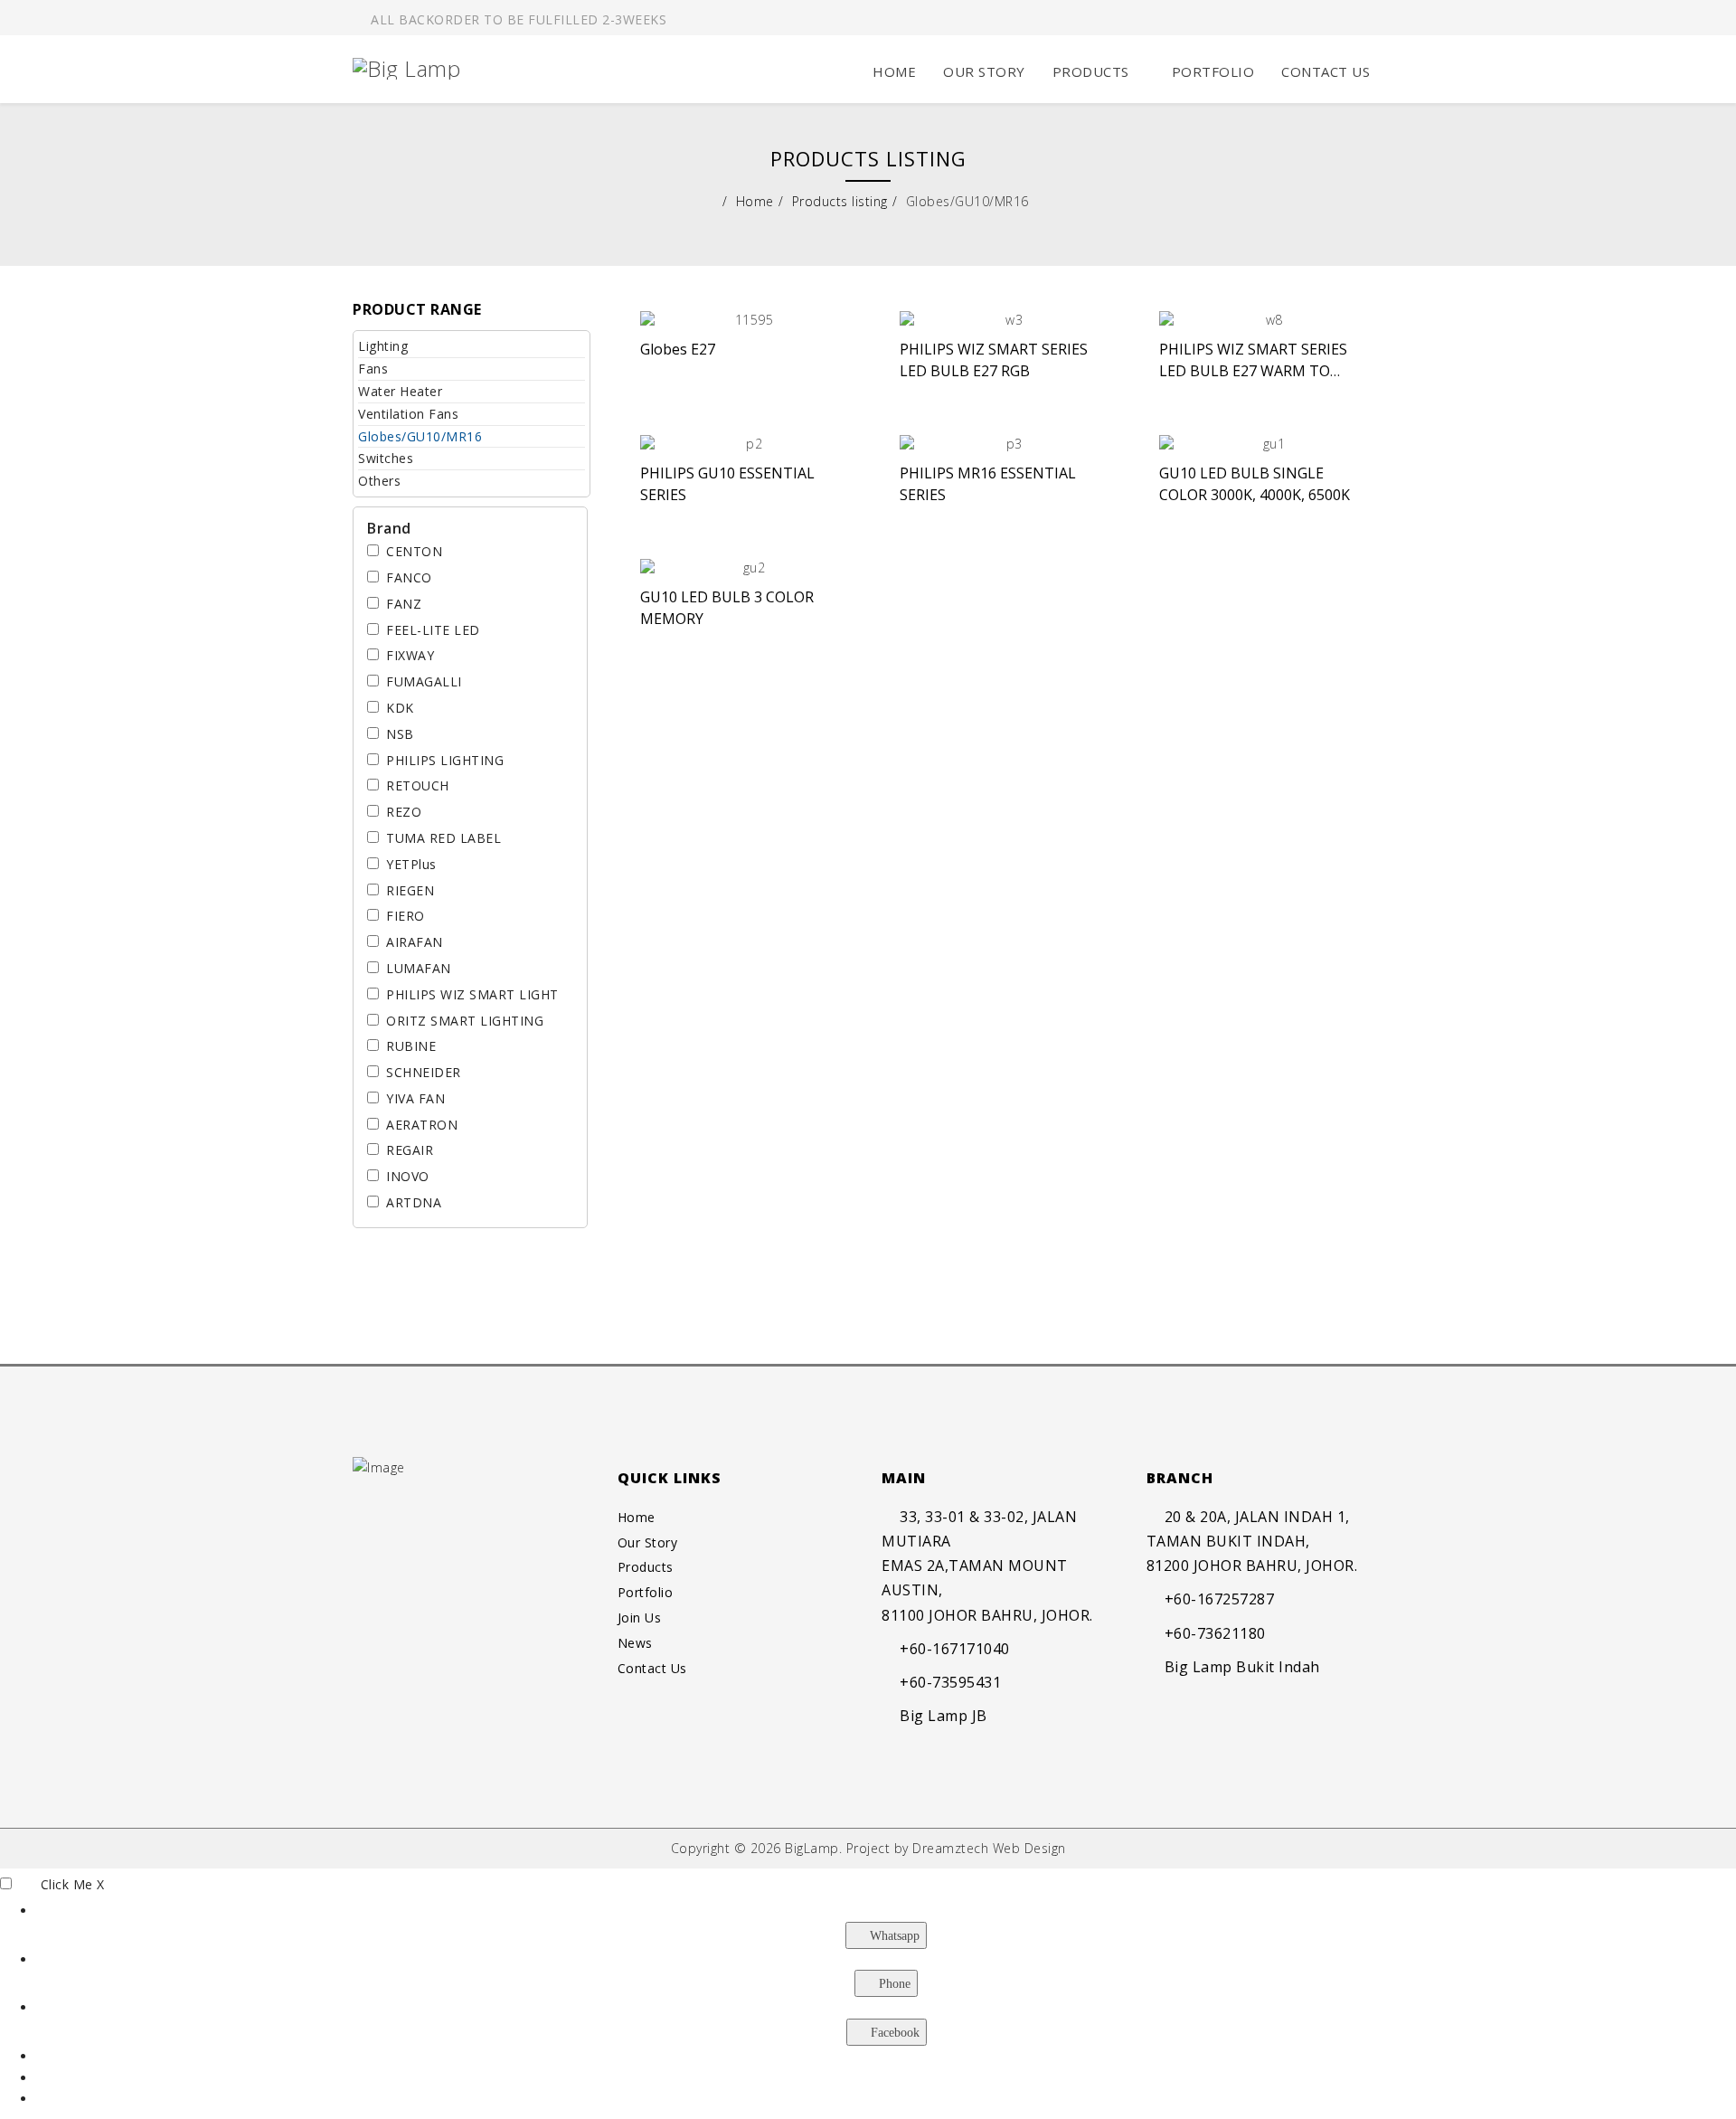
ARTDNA (414, 1202)
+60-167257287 (1220, 1599)
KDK (400, 708)
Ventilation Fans (408, 414)
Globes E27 (678, 349)
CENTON (414, 551)
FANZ (404, 604)
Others (379, 481)
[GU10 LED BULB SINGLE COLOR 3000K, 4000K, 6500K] (1266, 444)
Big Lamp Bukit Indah (1242, 1667)
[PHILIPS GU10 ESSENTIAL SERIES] (747, 444)
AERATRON (422, 1125)
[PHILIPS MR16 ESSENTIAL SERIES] (1007, 444)
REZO (404, 812)
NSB (400, 734)
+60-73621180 (1215, 1633)
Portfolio (1213, 71)
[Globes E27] (747, 320)
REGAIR (410, 1150)
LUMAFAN (419, 968)
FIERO (406, 916)
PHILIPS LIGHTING (445, 760)
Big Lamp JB (943, 1716)
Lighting (383, 346)
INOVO (408, 1176)
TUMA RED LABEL (443, 838)
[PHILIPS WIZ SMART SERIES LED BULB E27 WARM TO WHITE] (1266, 320)
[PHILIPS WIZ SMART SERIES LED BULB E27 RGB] (1007, 320)
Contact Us (1326, 71)
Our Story (984, 71)
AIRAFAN (415, 942)
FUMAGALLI (424, 681)
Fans (373, 369)
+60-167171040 (955, 1649)
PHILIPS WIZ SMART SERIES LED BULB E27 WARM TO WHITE (1253, 371)
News (635, 1643)
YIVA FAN (415, 1098)
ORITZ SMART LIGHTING (465, 1021)
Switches (386, 458)
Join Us (640, 1618)
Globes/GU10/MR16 (420, 436)
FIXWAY (410, 655)
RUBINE (411, 1046)
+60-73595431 (950, 1682)
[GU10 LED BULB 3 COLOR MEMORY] (747, 568)
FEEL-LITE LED (433, 630)
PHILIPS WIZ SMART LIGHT (472, 994)
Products (1091, 71)
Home (894, 71)
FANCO (409, 577)
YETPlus (411, 864)
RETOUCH (418, 785)
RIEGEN (410, 890)
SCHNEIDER (424, 1072)
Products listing (840, 201)
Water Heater (400, 391)
